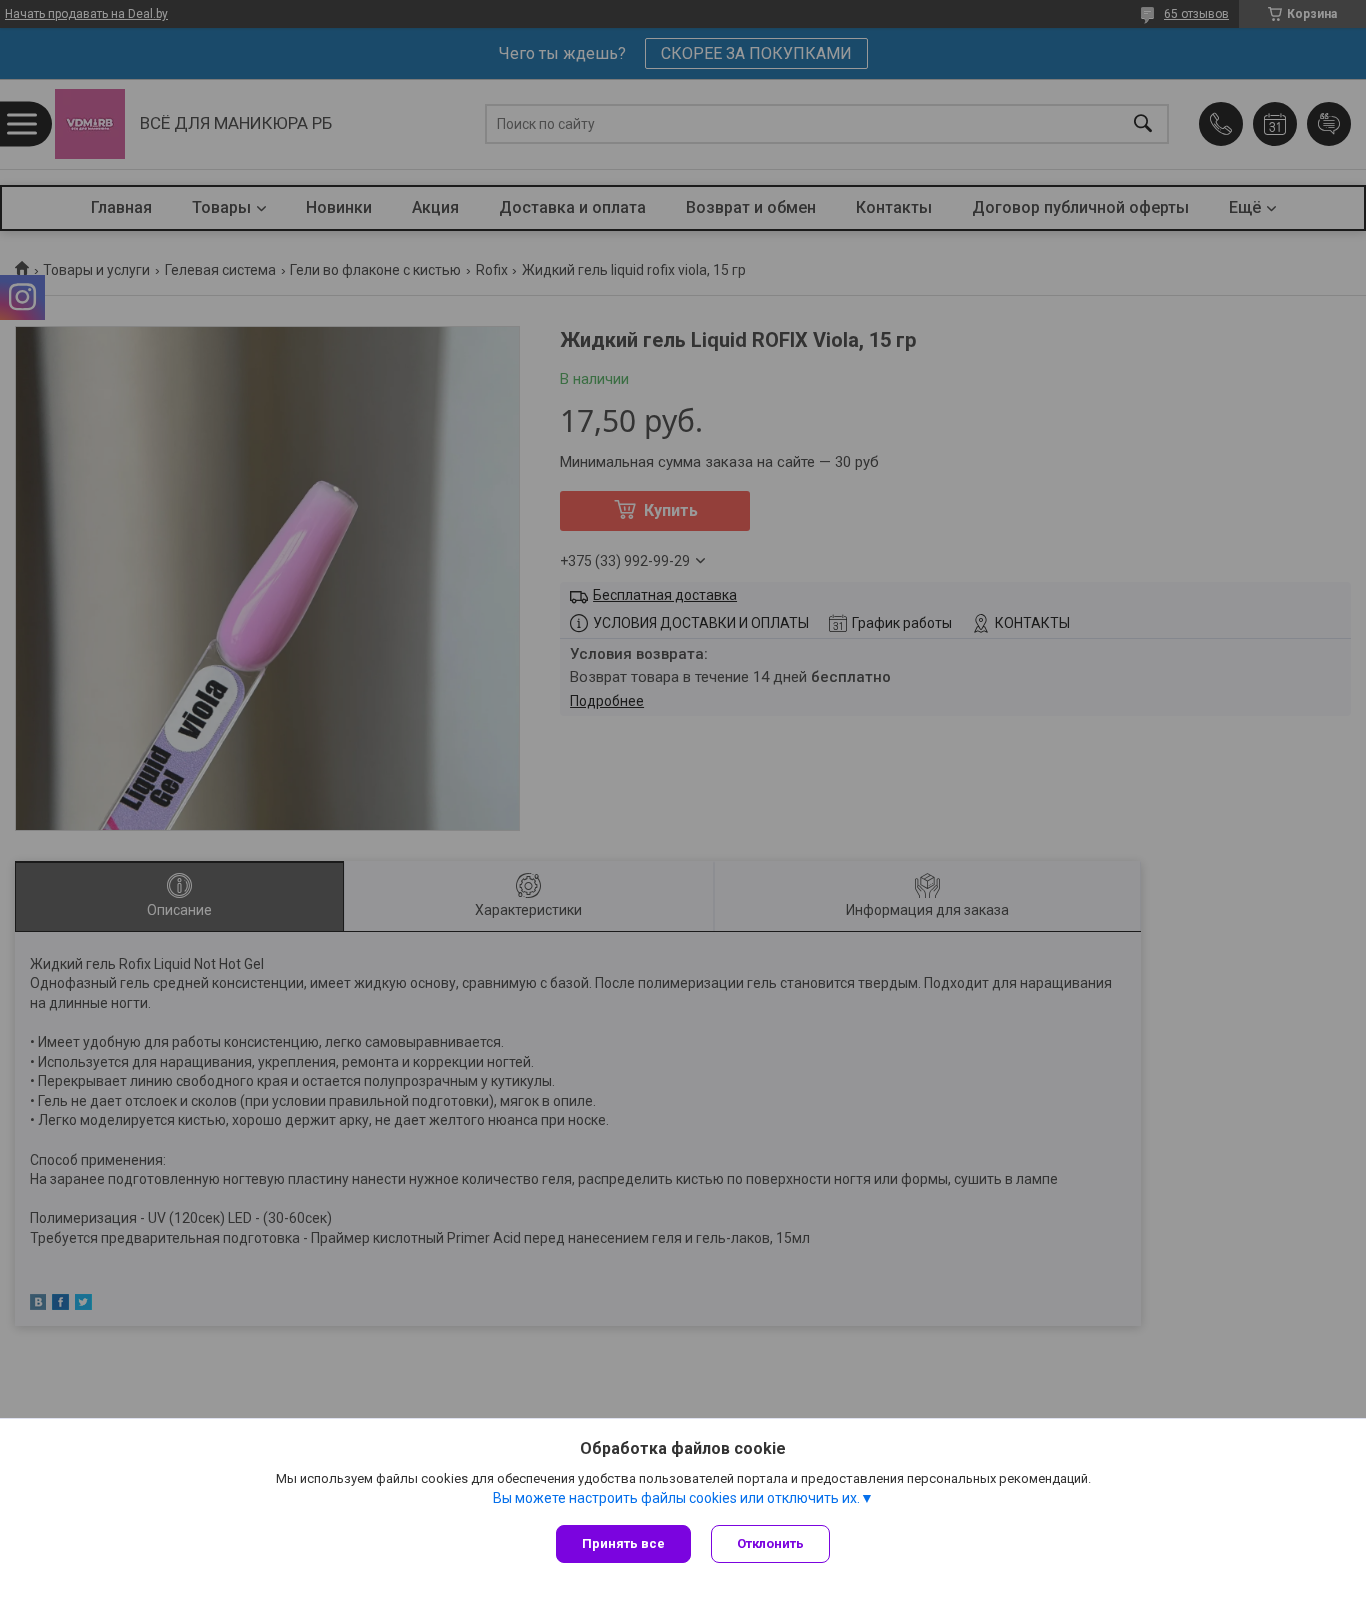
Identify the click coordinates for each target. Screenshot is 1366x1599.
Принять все (623, 1543)
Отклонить (770, 1543)
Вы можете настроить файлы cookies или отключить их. (676, 1498)
